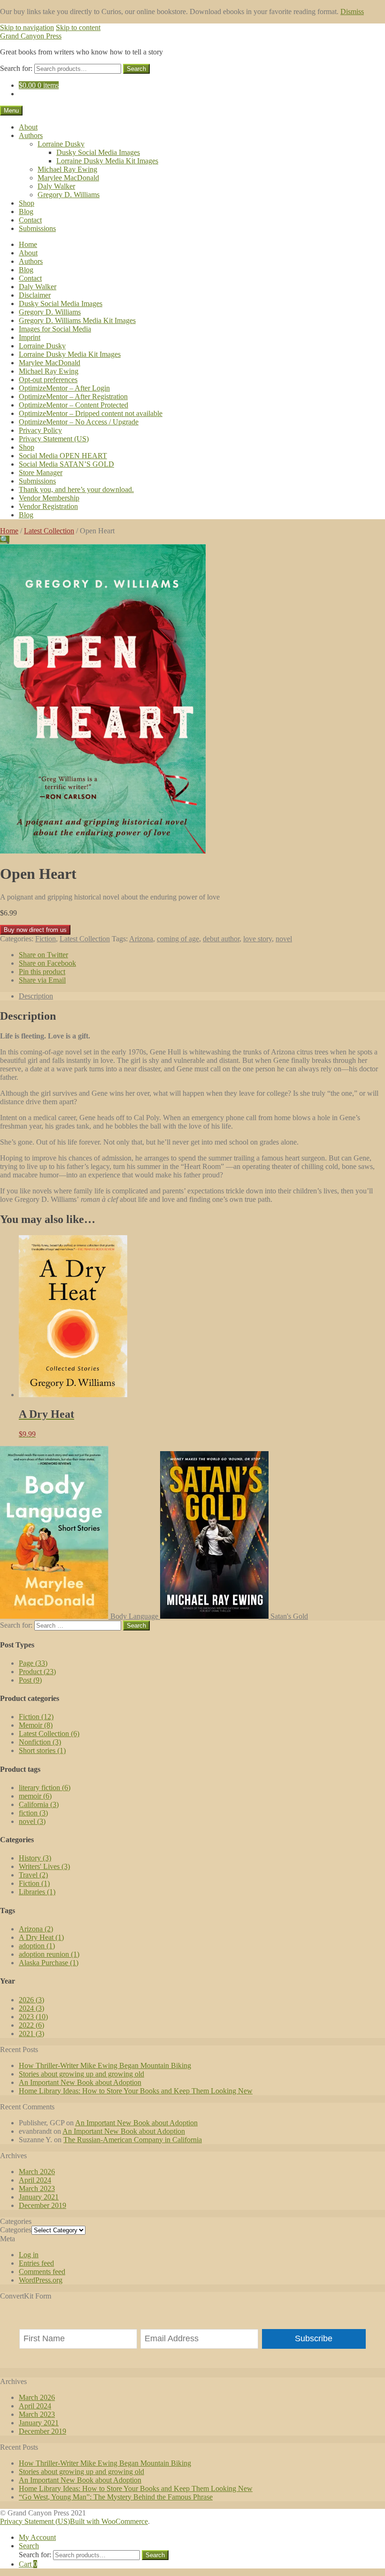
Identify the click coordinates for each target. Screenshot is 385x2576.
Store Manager (41, 473)
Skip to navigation (27, 27)
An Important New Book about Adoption (80, 2082)
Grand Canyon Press (31, 36)
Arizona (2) (36, 1929)
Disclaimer (35, 295)
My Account (37, 2537)
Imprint (30, 337)
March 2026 (37, 2172)
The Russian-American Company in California (133, 2140)
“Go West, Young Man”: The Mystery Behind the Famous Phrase (116, 2497)
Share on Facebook (47, 963)
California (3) (39, 1804)
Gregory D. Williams (69, 195)
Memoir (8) (36, 1725)
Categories (16, 2230)
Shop (27, 203)
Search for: (16, 68)
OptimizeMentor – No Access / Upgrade (79, 422)
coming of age (178, 939)
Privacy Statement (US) (54, 439)
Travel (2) (33, 1875)
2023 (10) (33, 2017)
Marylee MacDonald (68, 178)
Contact (30, 220)
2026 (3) (31, 2000)
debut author (221, 939)
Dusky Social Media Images (98, 152)
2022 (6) (31, 2025)
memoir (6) (35, 1796)
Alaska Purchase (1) (49, 1963)
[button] (5, 540)
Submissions (37, 228)
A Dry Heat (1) (41, 1937)
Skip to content (78, 27)
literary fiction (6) (45, 1788)
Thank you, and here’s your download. (76, 489)
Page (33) (33, 1663)
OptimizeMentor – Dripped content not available (91, 413)
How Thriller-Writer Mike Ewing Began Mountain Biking (105, 2065)
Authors (31, 135)
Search (136, 69)
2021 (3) (31, 2034)
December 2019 (42, 2205)
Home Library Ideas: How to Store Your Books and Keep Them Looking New (136, 2091)
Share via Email (42, 980)
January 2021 (39, 2197)
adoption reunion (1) (49, 1954)
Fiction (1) (34, 1883)
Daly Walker (56, 186)
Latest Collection (49, 531)
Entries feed (36, 2263)
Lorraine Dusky (61, 144)
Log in (29, 2255)
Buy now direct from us (35, 930)
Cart (28, 2564)
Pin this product (42, 972)
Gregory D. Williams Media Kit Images (77, 320)
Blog (26, 211)
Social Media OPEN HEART (63, 456)
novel (284, 939)
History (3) (35, 1858)
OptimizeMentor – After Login (64, 388)
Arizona (141, 939)
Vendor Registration (48, 506)
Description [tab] (36, 996)
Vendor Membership (49, 498)
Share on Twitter (43, 955)
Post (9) (30, 1680)
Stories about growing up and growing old (81, 2074)
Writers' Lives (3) (44, 1866)
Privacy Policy (40, 430)
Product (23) (37, 1672)
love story (258, 939)
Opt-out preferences (48, 380)
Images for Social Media (55, 329)
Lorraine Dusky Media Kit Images (107, 161)
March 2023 (37, 2188)
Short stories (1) (42, 1750)
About (28, 127)
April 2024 (35, 2180)
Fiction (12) (36, 1717)
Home (28, 244)
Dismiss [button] (352, 12)
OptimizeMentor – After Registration (73, 396)
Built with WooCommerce (109, 2521)
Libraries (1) (37, 1892)
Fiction (46, 939)
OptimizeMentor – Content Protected (73, 405)
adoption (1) (37, 1946)
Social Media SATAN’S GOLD (66, 464)
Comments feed (42, 2272)
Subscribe (314, 2338)
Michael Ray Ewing (67, 169)
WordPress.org (41, 2280)
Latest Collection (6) (49, 1734)
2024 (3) (31, 2008)
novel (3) (32, 1821)
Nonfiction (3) (40, 1742)
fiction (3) (33, 1813)
